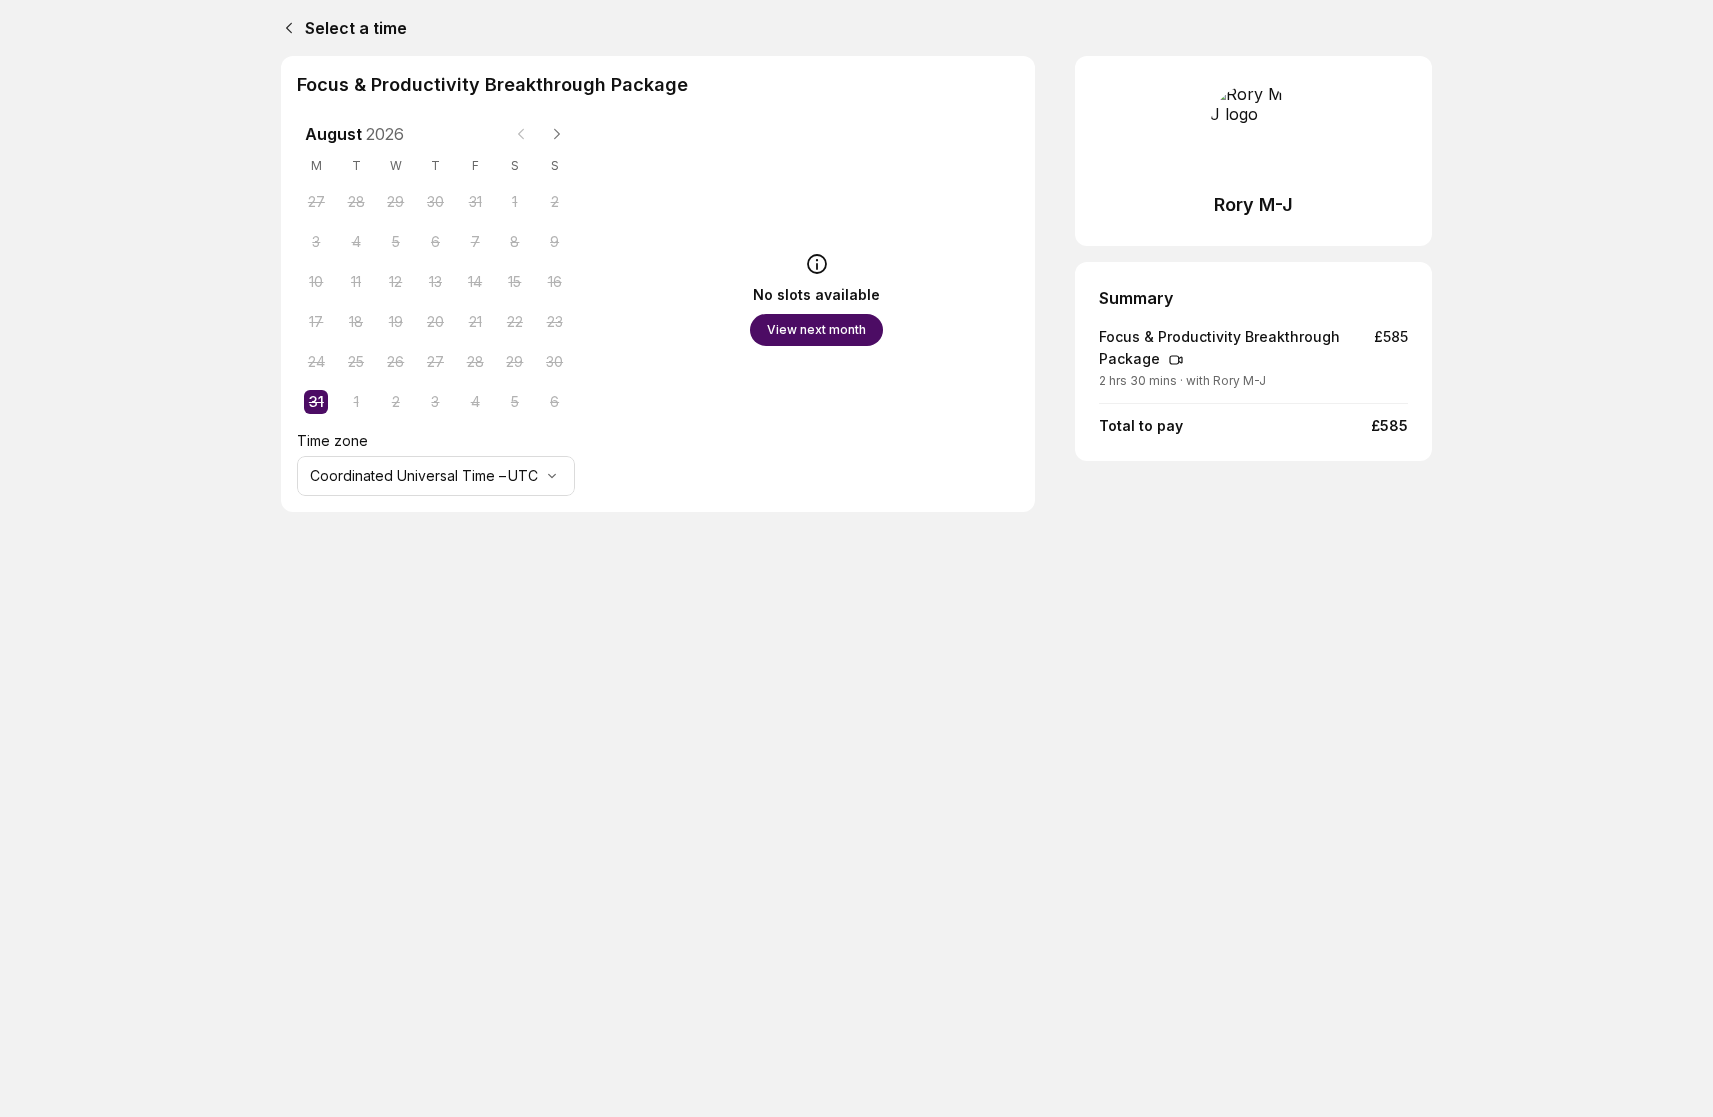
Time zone (332, 440)
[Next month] (557, 134)
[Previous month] (521, 134)
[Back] (285, 28)
